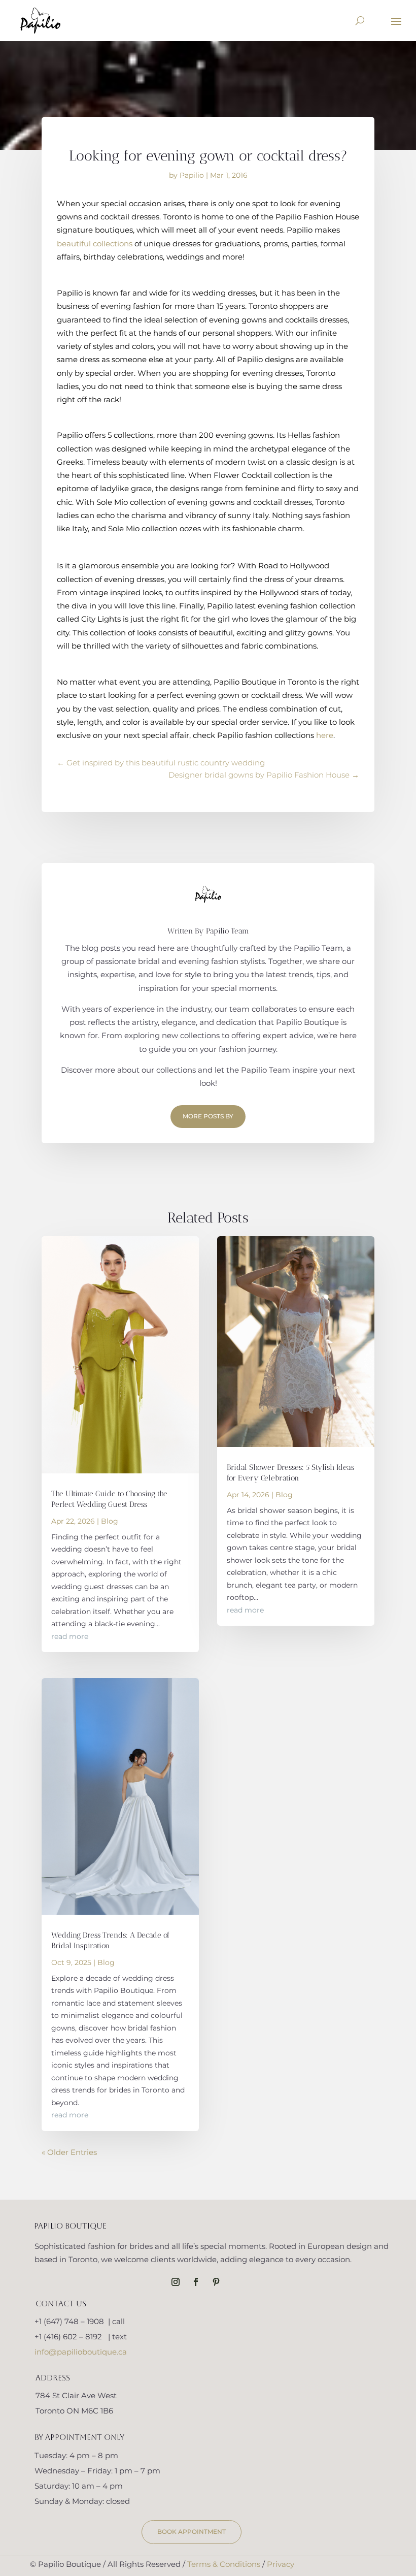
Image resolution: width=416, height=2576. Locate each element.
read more (70, 1636)
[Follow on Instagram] (176, 2282)
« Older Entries (69, 2152)
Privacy (281, 2564)
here (325, 735)
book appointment (192, 2532)
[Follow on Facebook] (196, 2282)
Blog (110, 1521)
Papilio (192, 175)
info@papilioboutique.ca (81, 2352)
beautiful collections (95, 244)
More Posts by (208, 1116)
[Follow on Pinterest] (216, 2282)
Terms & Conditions (224, 2564)
